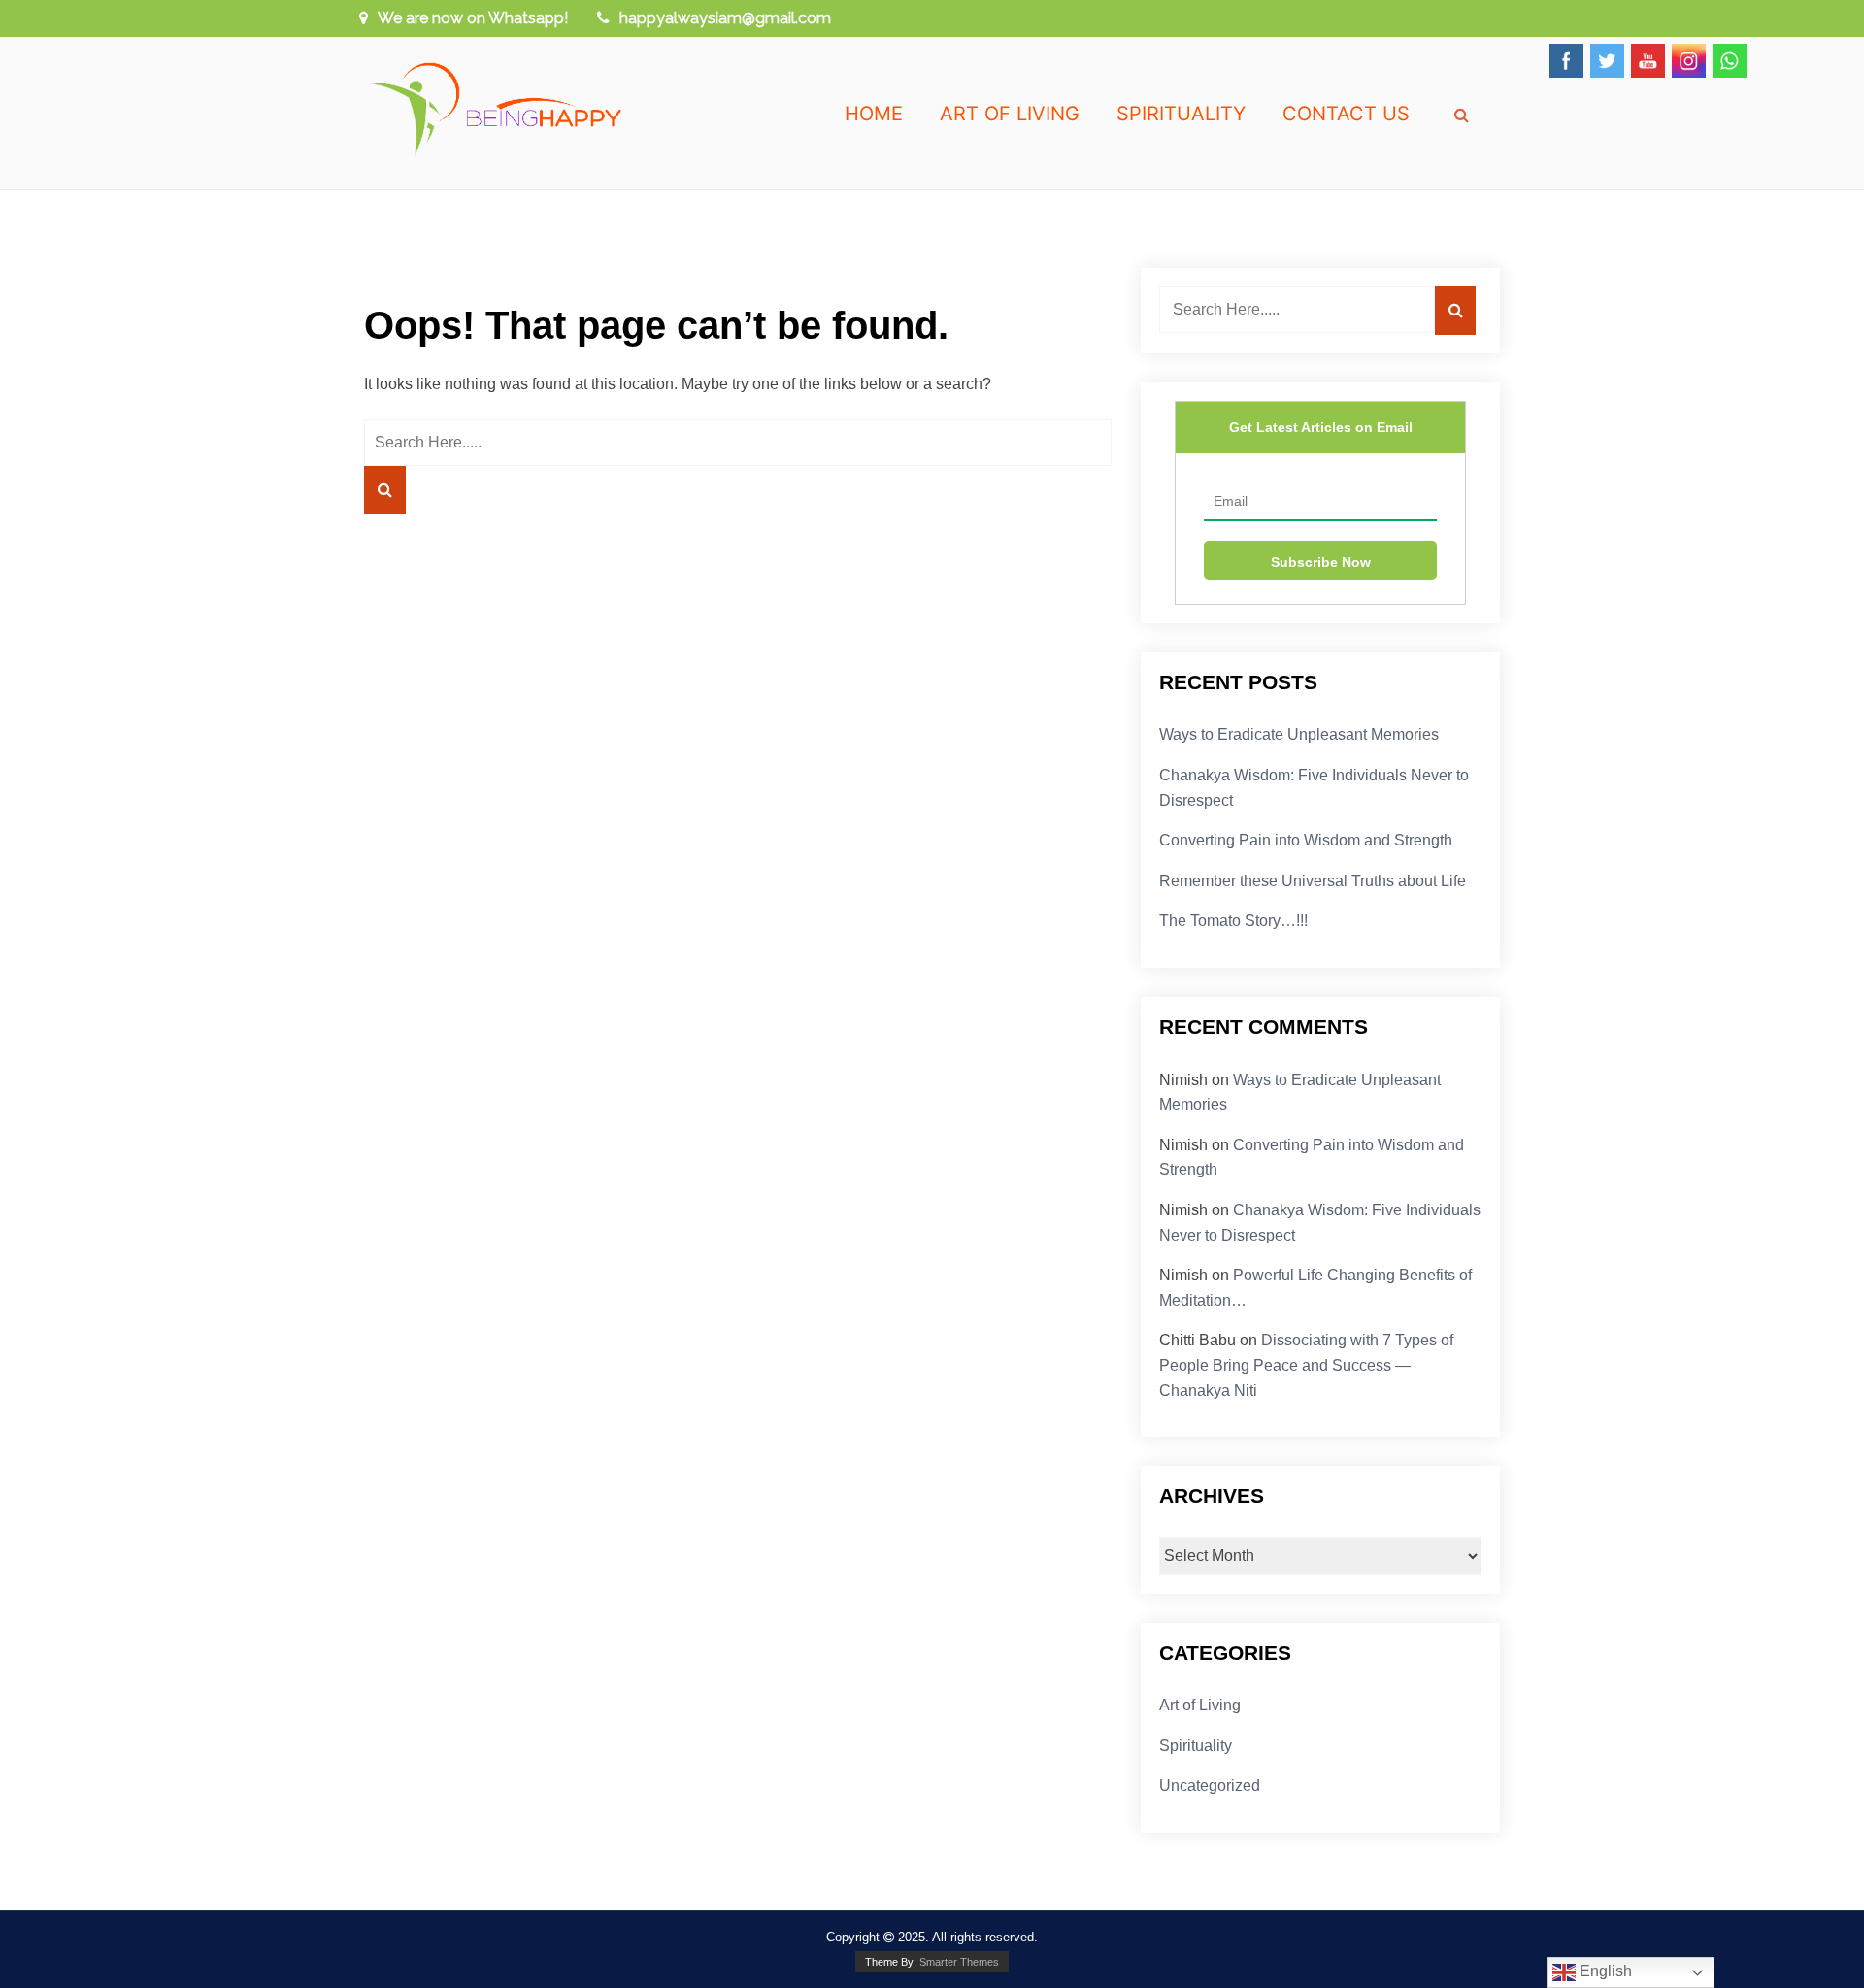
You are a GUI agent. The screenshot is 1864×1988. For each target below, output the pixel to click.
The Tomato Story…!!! (1233, 921)
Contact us (1346, 114)
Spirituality (1181, 114)
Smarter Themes (959, 1962)
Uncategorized (1210, 1786)
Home (874, 114)
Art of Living (1010, 114)
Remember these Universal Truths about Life (1313, 881)
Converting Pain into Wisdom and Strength (1306, 840)
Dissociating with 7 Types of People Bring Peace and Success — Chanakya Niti (1306, 1365)
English (1604, 1971)
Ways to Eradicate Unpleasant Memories (1299, 734)
